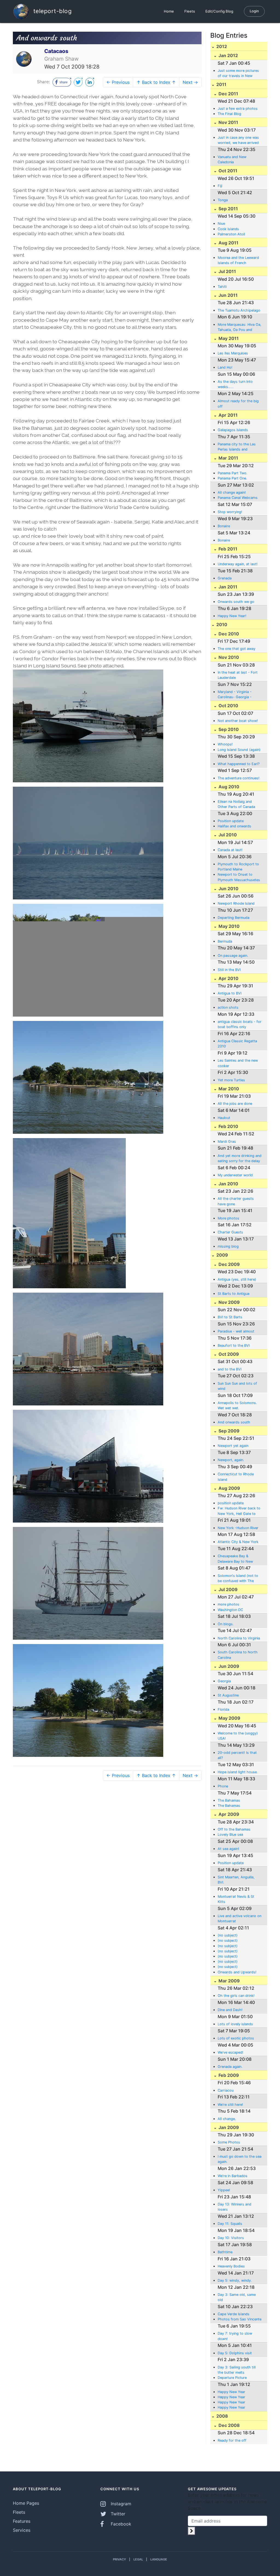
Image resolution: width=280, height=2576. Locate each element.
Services (22, 2530)
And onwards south (234, 1422)
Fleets (190, 11)
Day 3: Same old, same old (237, 2297)
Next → (190, 82)
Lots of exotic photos (236, 2038)
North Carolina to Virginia (239, 1638)
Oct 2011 (227, 171)
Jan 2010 (228, 1184)
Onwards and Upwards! (237, 1972)
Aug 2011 (228, 243)
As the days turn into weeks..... (235, 384)
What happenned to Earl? (239, 764)
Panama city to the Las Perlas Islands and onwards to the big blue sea (237, 447)
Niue (221, 223)
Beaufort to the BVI (234, 1345)
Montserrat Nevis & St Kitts (236, 1899)
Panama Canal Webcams (238, 498)
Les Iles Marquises (233, 353)
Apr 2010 (228, 978)
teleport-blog (52, 11)
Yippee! (224, 2190)
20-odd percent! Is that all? (237, 1755)
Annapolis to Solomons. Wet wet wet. (237, 1405)
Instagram (120, 2504)
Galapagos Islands (233, 430)
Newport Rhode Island (236, 903)
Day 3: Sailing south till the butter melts (237, 2370)
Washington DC (230, 1610)
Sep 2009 (228, 1431)
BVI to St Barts (230, 1317)
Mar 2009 (229, 1981)
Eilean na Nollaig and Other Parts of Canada (236, 804)
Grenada (225, 578)
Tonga (223, 200)
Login (254, 11)
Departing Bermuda (234, 918)
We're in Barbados (233, 2176)
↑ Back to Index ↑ (156, 82)
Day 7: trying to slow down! (235, 2336)
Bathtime (225, 2252)
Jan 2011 (227, 587)
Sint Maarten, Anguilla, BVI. (236, 1880)
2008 (222, 2416)
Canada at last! (230, 850)
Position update (231, 821)
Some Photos (229, 2142)
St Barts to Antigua (234, 1294)
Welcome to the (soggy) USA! (238, 1736)
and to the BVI (230, 1369)
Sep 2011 (228, 209)
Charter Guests (230, 1232)
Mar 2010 (228, 1089)
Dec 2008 (229, 2425)
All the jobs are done (235, 1104)
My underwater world (235, 1175)
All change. (227, 2119)
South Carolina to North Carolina (238, 1655)
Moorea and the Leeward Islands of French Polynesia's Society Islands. (238, 260)
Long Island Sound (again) (239, 750)
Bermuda (225, 941)
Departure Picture (232, 2378)
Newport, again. (231, 1460)
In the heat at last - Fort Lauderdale (238, 675)
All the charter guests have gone (236, 1201)
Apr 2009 (228, 1814)
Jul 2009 (227, 1589)
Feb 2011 (227, 549)
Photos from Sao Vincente (240, 2319)
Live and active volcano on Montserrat (240, 1918)
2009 (222, 1255)
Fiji (220, 186)
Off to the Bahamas (234, 1829)
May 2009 (229, 1718)
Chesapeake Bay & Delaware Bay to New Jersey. (235, 1559)
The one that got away (237, 649)
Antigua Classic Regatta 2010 (237, 1044)
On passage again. (233, 956)
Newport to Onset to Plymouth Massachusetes (239, 877)
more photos (228, 1604)
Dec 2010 (228, 634)
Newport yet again (233, 1446)
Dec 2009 (229, 1264)
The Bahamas (229, 1800)
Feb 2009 (228, 2075)
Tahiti (222, 287)
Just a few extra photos (238, 109)
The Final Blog (229, 114)
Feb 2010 (228, 1126)
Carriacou (226, 2090)
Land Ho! (225, 367)
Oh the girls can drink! (236, 1996)
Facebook (120, 2524)
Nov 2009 (229, 1302)
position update (231, 1503)
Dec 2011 (228, 94)
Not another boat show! (238, 721)
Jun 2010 (228, 889)
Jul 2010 (227, 835)
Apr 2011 (227, 415)
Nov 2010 (228, 657)
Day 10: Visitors (231, 2238)
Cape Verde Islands (234, 2314)
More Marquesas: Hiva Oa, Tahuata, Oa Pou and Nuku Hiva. (240, 327)
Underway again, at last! (238, 564)
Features (22, 2521)
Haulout (224, 1118)
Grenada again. (230, 2067)
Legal (138, 2559)
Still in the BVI (229, 970)
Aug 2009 (229, 1488)
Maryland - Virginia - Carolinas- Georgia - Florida (235, 695)
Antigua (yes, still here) (237, 1279)
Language (159, 2559)
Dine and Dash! (230, 2010)
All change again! (232, 492)
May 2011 (228, 338)
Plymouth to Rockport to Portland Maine (238, 867)
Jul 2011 (227, 271)
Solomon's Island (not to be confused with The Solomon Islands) (238, 1579)
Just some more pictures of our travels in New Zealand (238, 73)
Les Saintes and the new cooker (238, 1063)
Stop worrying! (230, 512)
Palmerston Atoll (231, 234)
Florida (223, 1709)
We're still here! (230, 2105)
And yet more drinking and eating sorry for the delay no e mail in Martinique (240, 1159)
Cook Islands (228, 229)
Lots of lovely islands (235, 2024)
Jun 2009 (228, 1666)
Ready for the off (232, 2440)
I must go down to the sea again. (240, 2159)
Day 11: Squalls (230, 2224)
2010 (221, 624)
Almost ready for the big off (238, 404)
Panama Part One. (232, 478)
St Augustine (228, 1695)
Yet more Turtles (231, 1080)
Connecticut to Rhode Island (236, 1477)
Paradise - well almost (236, 1331)
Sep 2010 (228, 729)
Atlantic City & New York (238, 1542)
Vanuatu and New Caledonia (232, 159)
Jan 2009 (228, 2127)
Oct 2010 (228, 706)
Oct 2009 (228, 1354)
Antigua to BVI (230, 993)
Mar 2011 (228, 458)
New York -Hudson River (238, 1528)
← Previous (118, 82)
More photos (228, 1218)
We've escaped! (231, 2052)
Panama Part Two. (233, 473)
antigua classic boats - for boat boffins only (240, 1024)
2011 (221, 84)
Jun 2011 (227, 295)
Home (169, 11)
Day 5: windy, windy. (235, 2280)
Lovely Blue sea (230, 1835)
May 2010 (228, 926)
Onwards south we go (236, 602)
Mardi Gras (227, 1142)
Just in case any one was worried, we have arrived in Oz (238, 140)
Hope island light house (237, 1772)
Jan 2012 (228, 55)
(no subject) (228, 1935)
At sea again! (228, 1849)
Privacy (119, 2559)
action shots (228, 1007)
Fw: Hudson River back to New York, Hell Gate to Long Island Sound (239, 1511)
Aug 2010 (228, 787)
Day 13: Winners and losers (234, 2207)
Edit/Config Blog (219, 11)
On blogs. (226, 1624)
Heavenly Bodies (231, 2266)
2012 (221, 46)
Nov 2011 (228, 122)
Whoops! (225, 744)
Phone (223, 1786)
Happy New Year (231, 2392)
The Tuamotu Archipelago (239, 310)
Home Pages (26, 2503)
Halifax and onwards (234, 826)
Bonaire (224, 526)
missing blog (228, 1246)
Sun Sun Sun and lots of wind (237, 1386)
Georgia (224, 1681)
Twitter (117, 2514)
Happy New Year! (232, 616)
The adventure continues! (239, 778)
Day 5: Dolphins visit (235, 2353)
